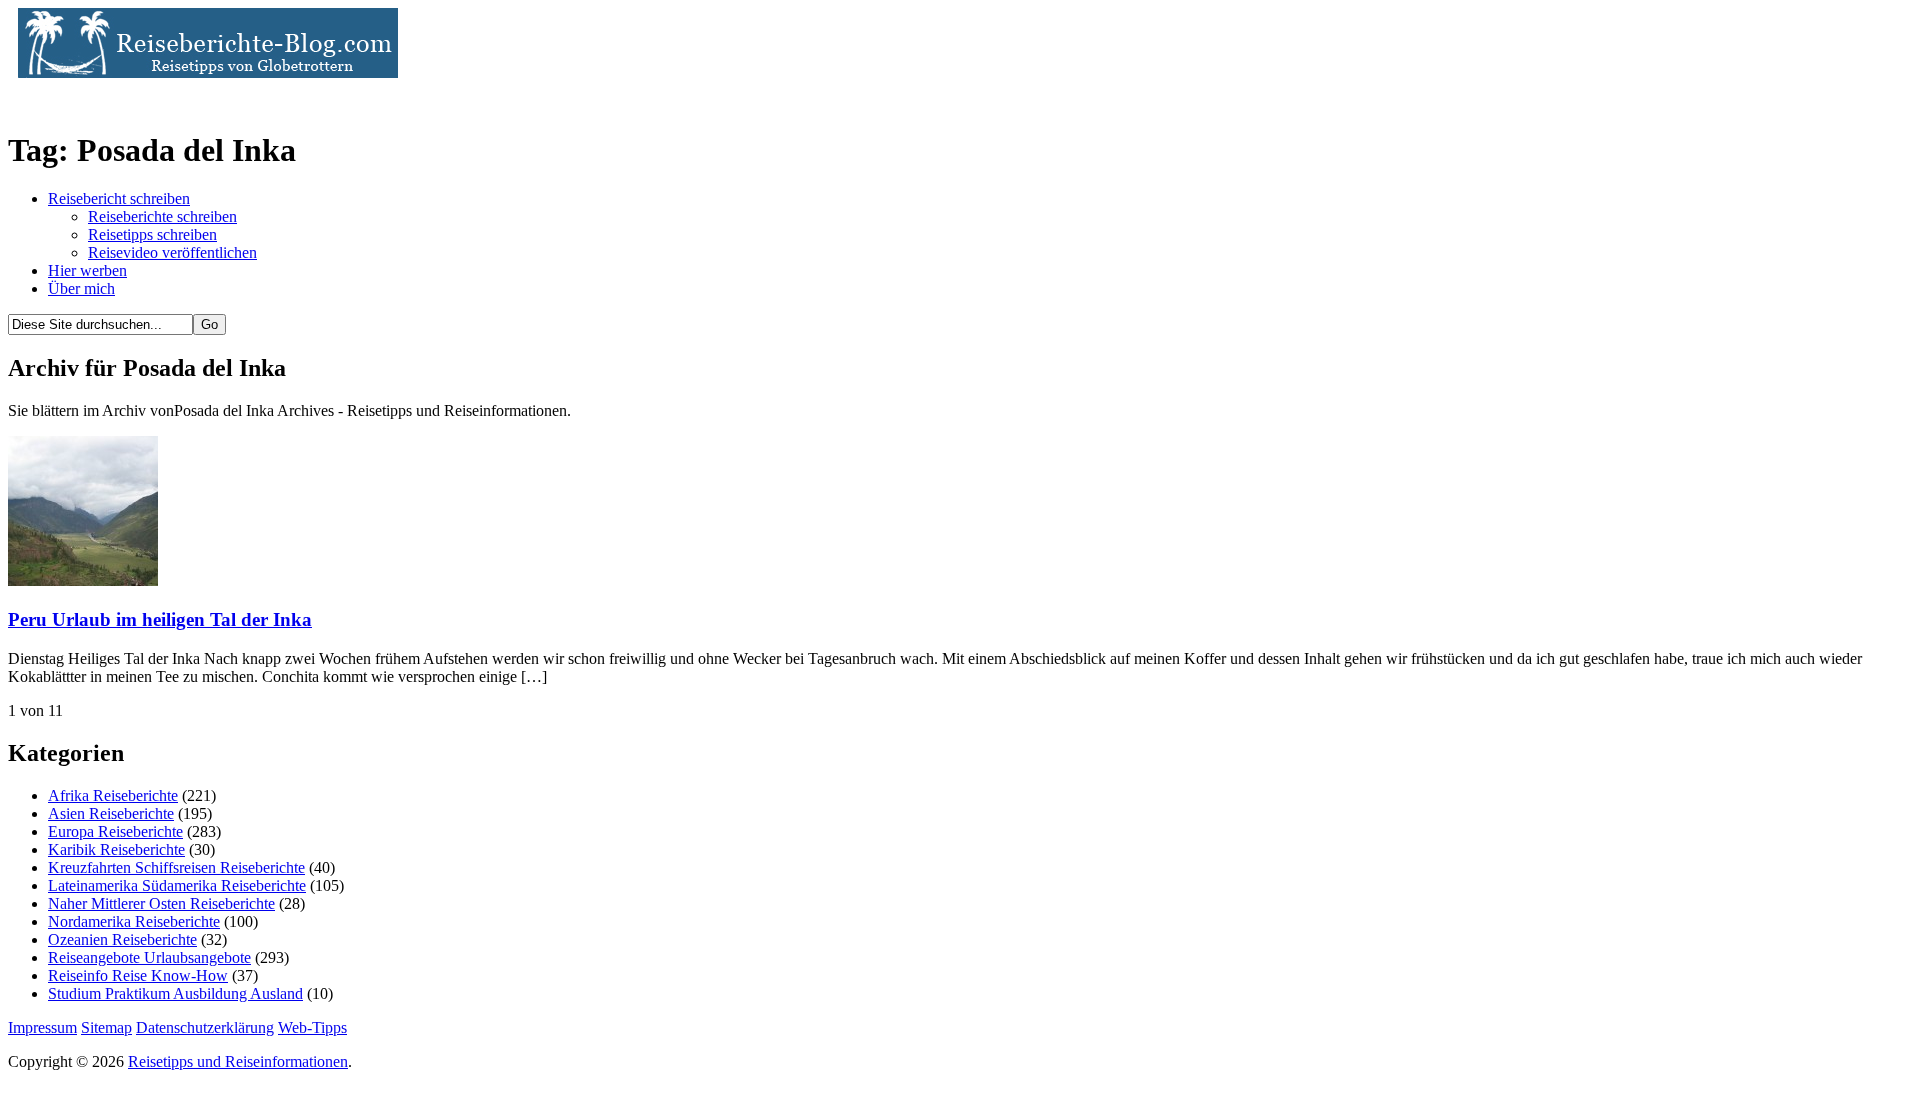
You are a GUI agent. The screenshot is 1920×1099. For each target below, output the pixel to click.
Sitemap (106, 1027)
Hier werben (87, 270)
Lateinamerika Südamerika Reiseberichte (177, 885)
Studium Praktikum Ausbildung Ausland (175, 993)
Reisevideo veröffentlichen (172, 252)
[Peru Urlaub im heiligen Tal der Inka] (83, 580)
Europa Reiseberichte (115, 831)
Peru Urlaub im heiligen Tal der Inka (160, 619)
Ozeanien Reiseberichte (122, 939)
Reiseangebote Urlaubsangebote (149, 957)
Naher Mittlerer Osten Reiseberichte (161, 903)
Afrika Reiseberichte (113, 795)
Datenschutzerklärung (205, 1027)
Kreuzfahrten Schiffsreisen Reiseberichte (176, 867)
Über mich (81, 288)
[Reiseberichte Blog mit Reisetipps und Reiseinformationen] (203, 72)
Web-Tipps (312, 1027)
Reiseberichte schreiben (162, 216)
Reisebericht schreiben (119, 198)
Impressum (42, 1027)
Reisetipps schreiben (152, 234)
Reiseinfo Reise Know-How (138, 975)
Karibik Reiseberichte (116, 849)
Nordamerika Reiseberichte (134, 921)
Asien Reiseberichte (111, 813)
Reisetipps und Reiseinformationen (238, 1061)
